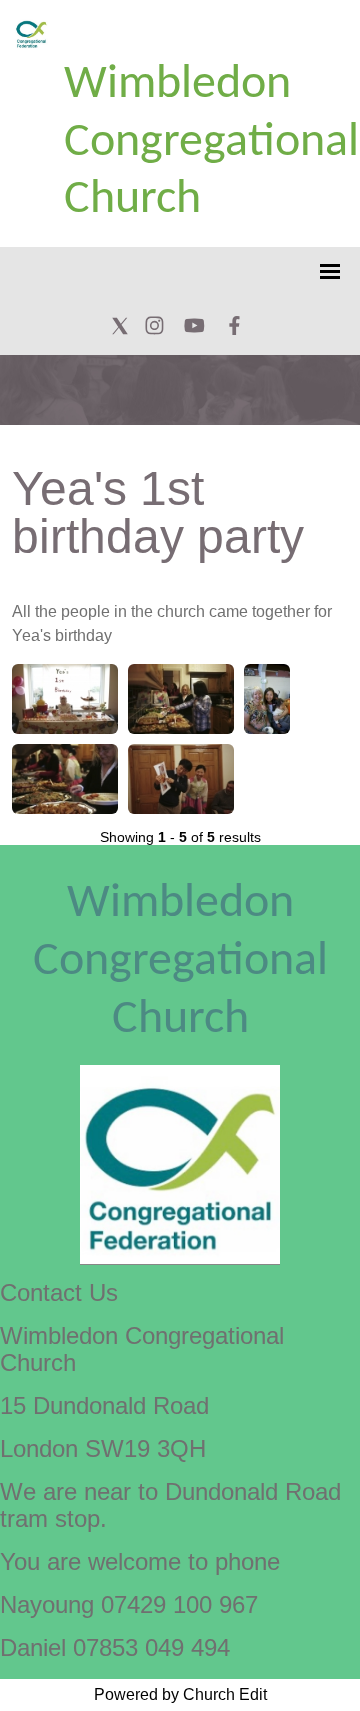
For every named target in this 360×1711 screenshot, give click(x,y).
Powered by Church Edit (180, 1694)
